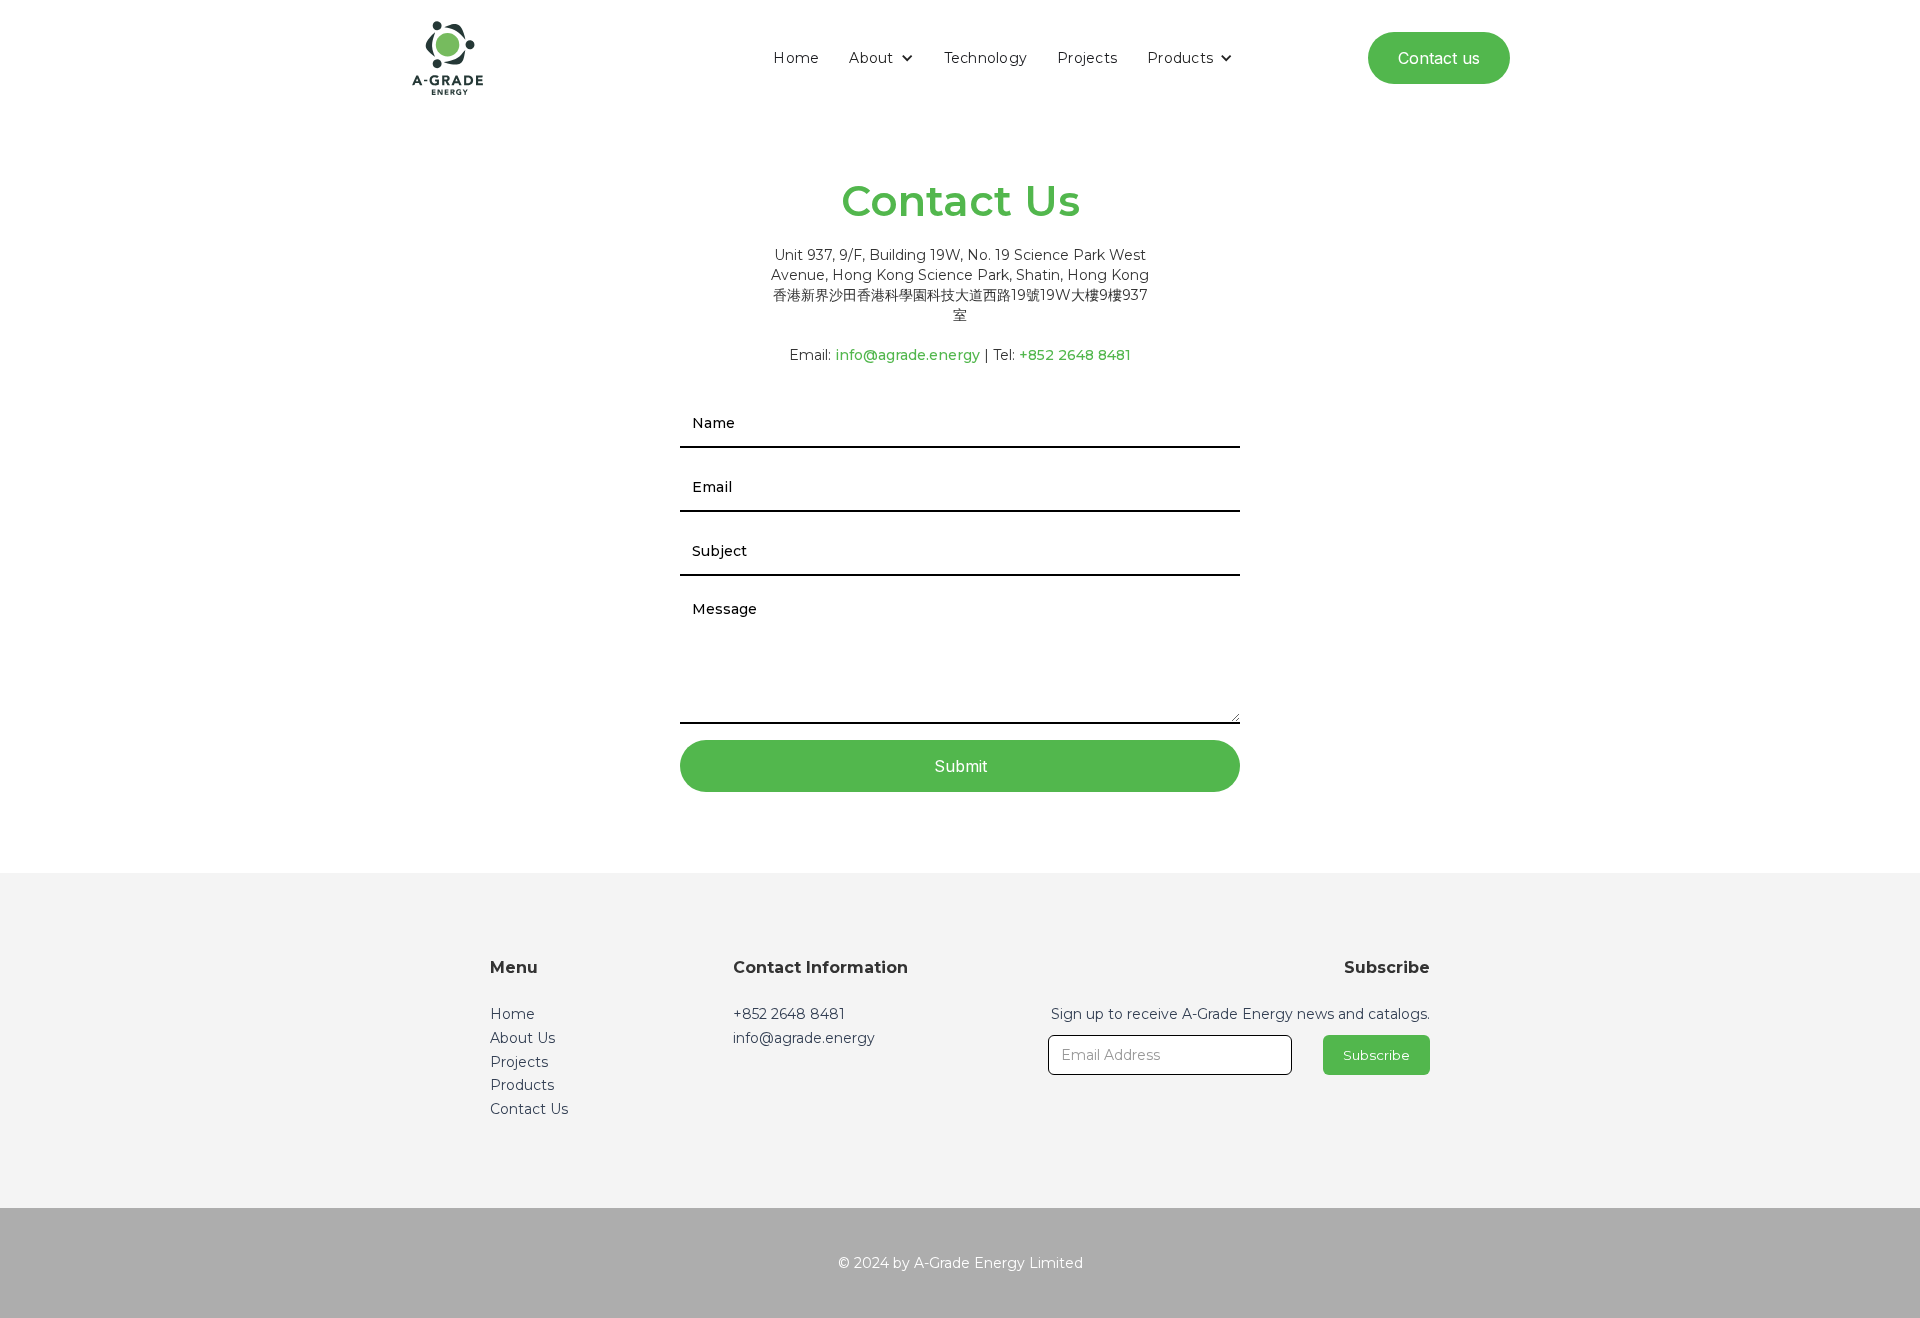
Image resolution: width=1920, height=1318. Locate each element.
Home (796, 58)
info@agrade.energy (907, 355)
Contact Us (529, 1109)
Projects (1087, 58)
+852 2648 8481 (1075, 355)
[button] (881, 58)
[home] (447, 57)
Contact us (1439, 58)
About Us (522, 1038)
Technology (986, 58)
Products (522, 1085)
